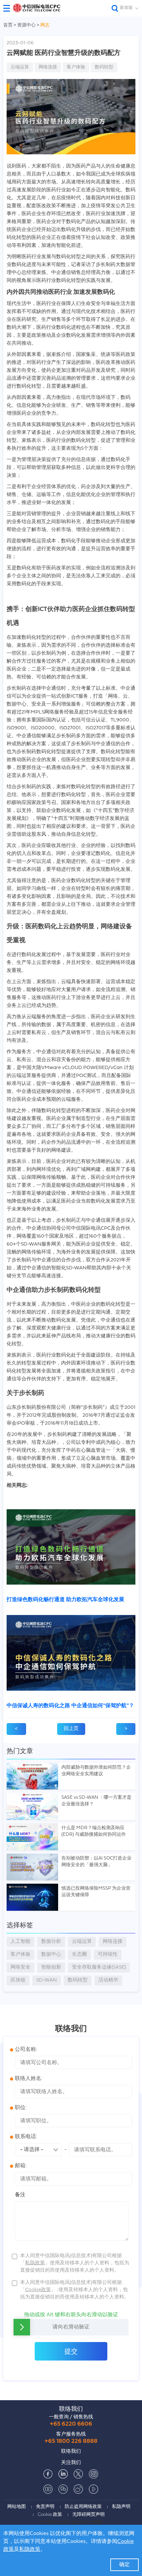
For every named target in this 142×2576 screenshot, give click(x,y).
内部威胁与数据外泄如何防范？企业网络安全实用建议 (96, 1771)
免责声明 (45, 2507)
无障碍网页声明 (89, 2515)
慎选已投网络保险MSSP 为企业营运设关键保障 (96, 1892)
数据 (51, 1942)
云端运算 (20, 67)
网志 (45, 25)
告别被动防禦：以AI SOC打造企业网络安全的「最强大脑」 (96, 1862)
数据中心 (51, 1955)
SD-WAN (47, 1980)
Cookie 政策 (50, 2515)
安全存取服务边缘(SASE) (99, 1967)
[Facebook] (48, 2474)
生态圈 (79, 1955)
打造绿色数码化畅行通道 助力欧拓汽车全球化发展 (65, 1600)
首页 (8, 25)
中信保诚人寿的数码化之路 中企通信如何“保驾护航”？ (70, 1706)
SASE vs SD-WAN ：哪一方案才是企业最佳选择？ (96, 1801)
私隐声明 (121, 2507)
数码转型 (104, 67)
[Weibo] (78, 2489)
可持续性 (108, 1955)
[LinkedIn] (63, 2474)
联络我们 (71, 2409)
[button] (9, 8)
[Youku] (93, 2489)
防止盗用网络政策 (83, 2507)
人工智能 (20, 1942)
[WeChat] (63, 2489)
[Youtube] (48, 2489)
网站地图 (17, 2507)
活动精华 (108, 1980)
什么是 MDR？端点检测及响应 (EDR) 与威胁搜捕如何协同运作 (94, 1831)
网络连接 (48, 67)
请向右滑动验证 (71, 2327)
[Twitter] (78, 2474)
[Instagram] (93, 2474)
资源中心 (27, 25)
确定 (124, 2565)
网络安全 (20, 1967)
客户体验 (76, 67)
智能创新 (51, 1967)
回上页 (71, 1729)
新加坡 (126, 8)
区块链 (18, 1980)
